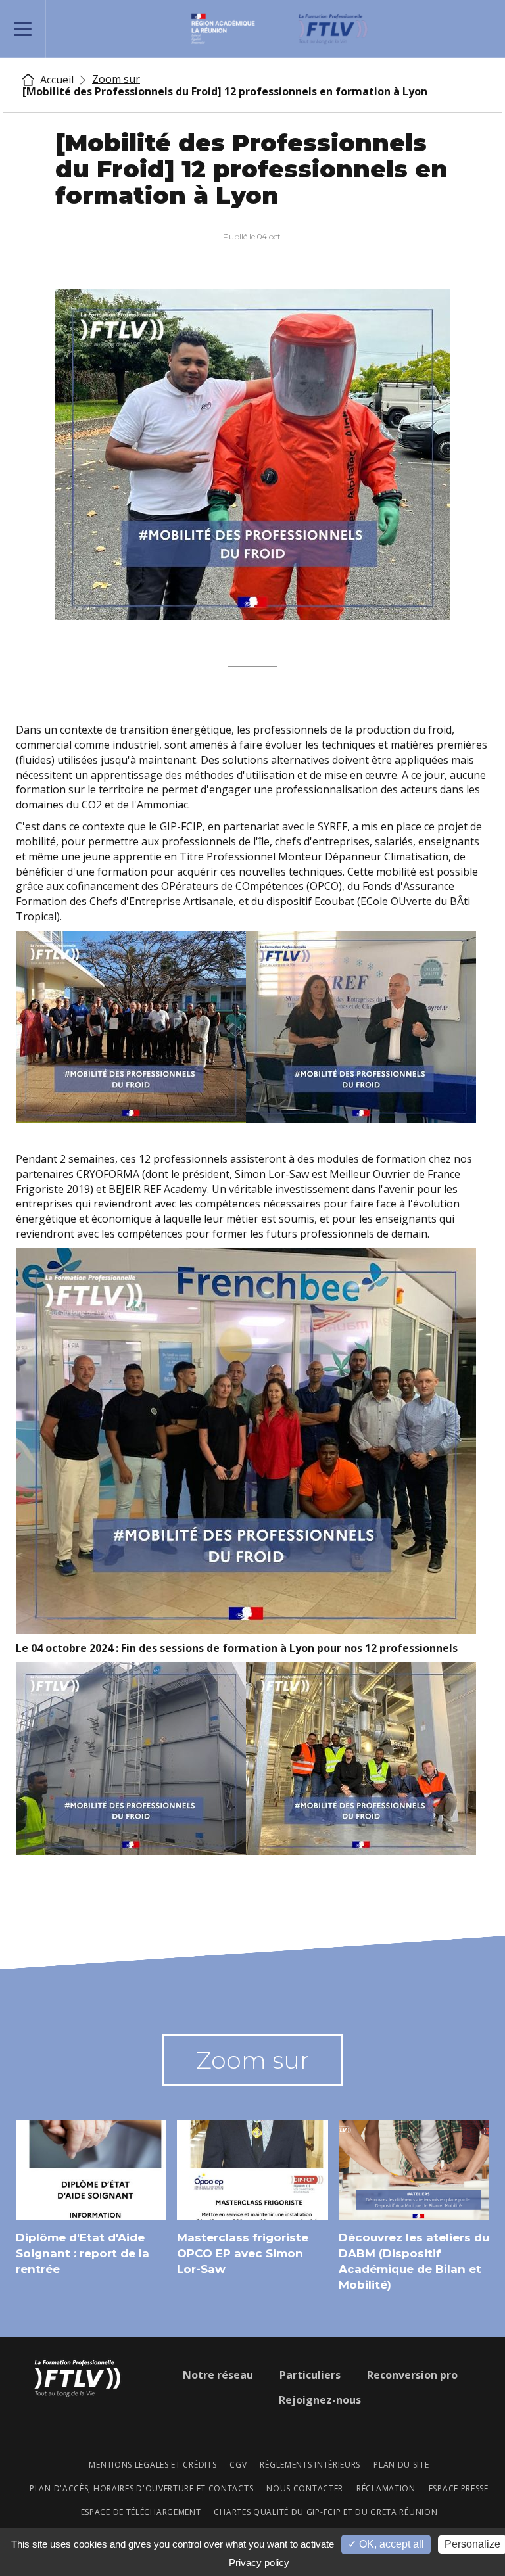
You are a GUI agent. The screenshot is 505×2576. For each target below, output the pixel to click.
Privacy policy (259, 2563)
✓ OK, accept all (386, 2544)
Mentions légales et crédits (153, 2465)
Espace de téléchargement (141, 2512)
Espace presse (459, 2489)
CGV (238, 2465)
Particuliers (310, 2375)
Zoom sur (116, 79)
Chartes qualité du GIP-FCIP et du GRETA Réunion (325, 2512)
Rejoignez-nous (320, 2400)
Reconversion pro (412, 2375)
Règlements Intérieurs (310, 2465)
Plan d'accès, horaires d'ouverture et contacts (141, 2489)
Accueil (56, 80)
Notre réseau (218, 2375)
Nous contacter (305, 2489)
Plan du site (401, 2465)
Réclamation (386, 2489)
